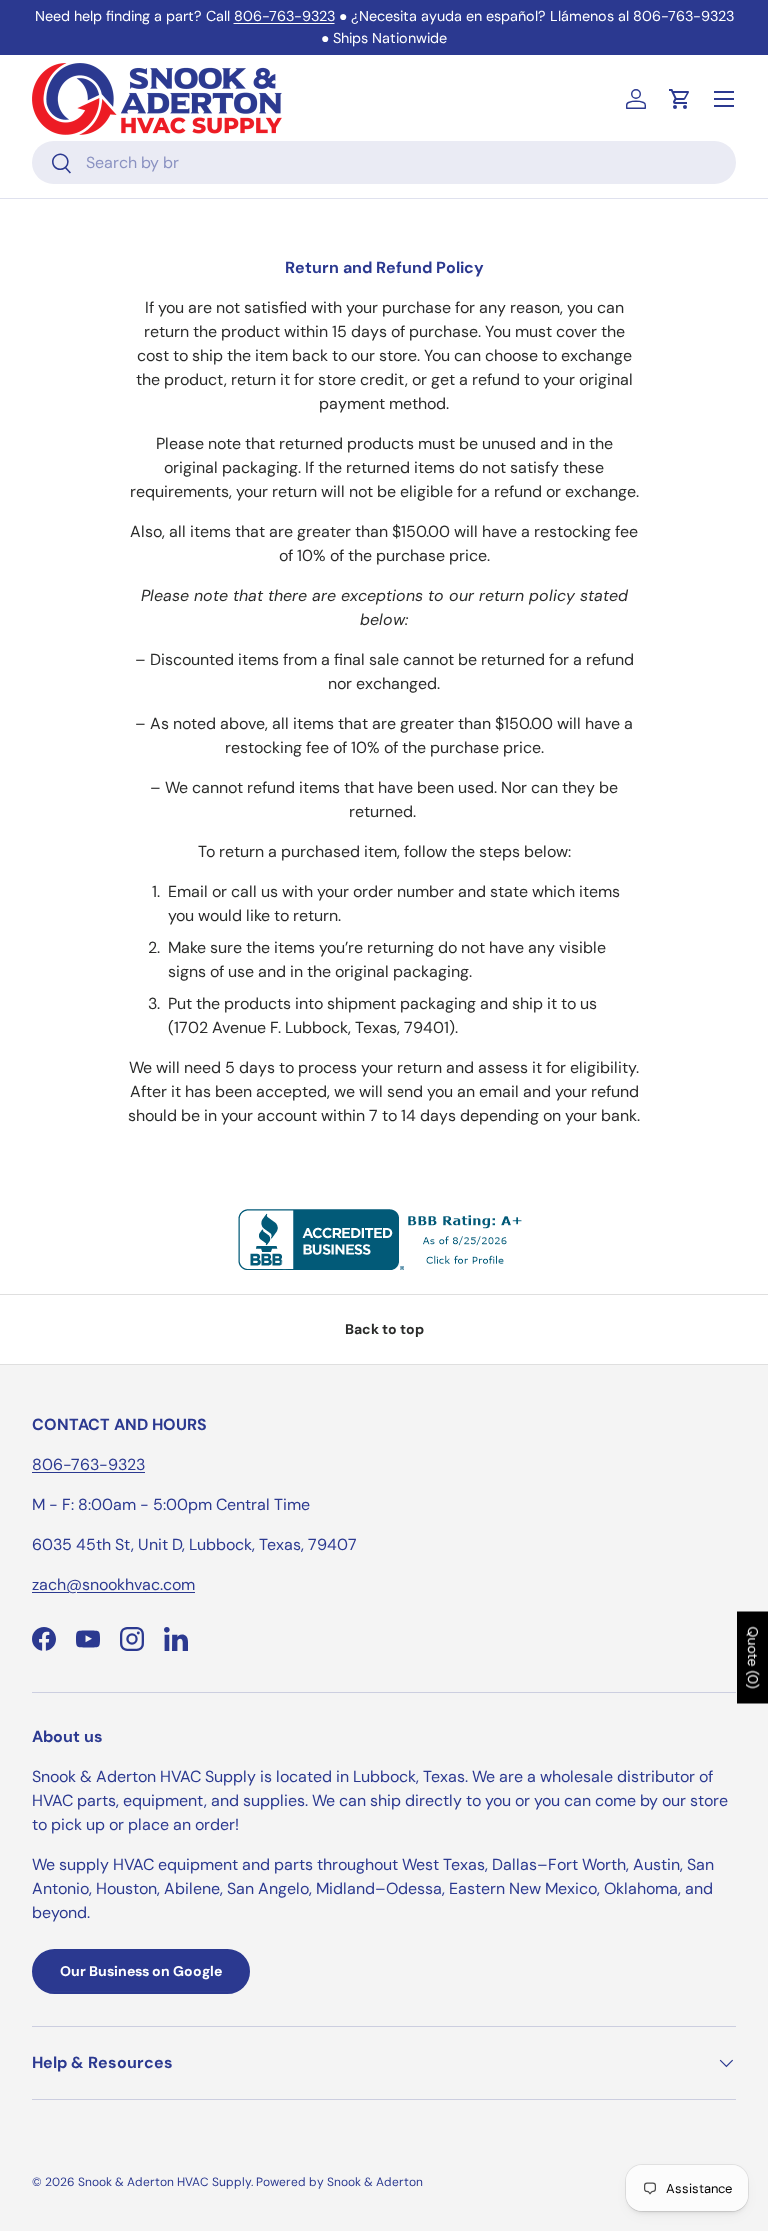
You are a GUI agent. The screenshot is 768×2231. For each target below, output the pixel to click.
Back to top (384, 1329)
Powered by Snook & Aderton (339, 2182)
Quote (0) (753, 1658)
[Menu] (724, 99)
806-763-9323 (284, 16)
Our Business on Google (141, 1971)
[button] (680, 99)
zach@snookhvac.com (113, 1584)
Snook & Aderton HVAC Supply (164, 2182)
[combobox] (384, 162)
